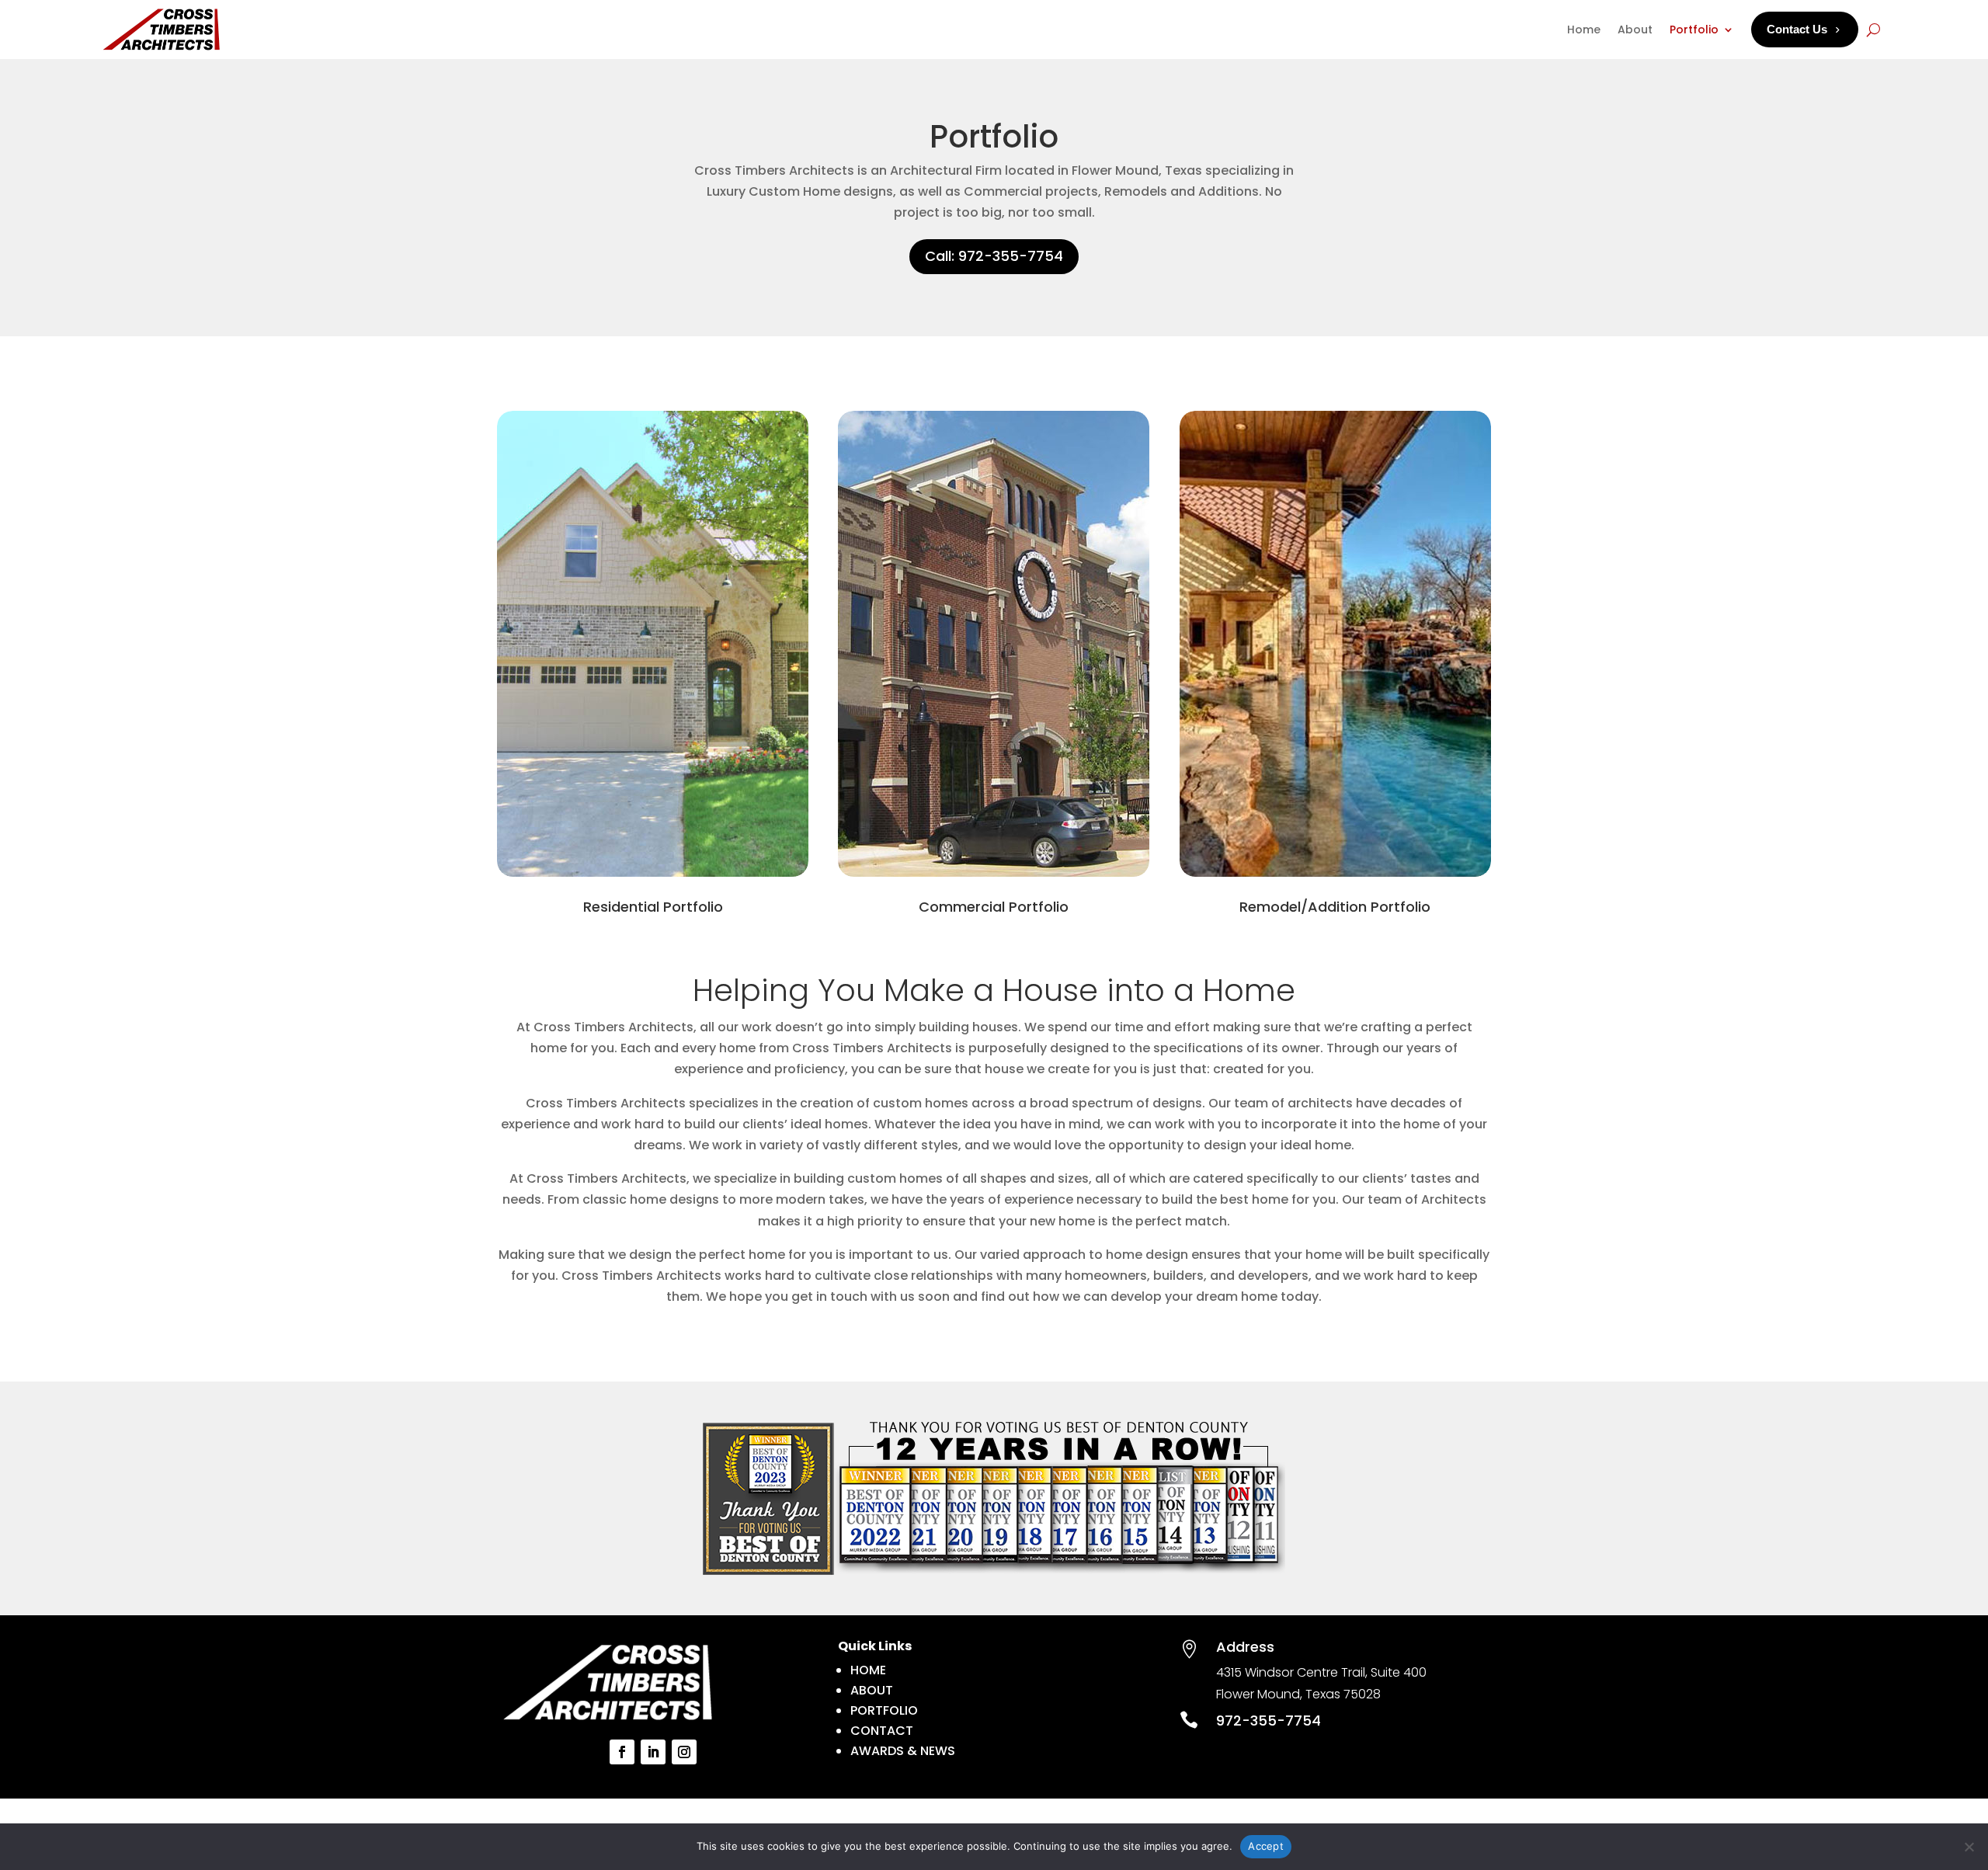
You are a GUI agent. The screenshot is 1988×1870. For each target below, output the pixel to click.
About (1635, 30)
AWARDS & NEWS (903, 1751)
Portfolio (1694, 30)
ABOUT (872, 1690)
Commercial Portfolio (994, 907)
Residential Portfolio (653, 907)
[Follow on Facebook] (622, 1752)
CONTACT (882, 1731)
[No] (1969, 1847)
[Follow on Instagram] (684, 1752)
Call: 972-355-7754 (994, 256)
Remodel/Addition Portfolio (1335, 907)
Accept (1266, 1846)
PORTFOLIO (884, 1710)
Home (1584, 30)
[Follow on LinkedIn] (653, 1752)
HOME (868, 1670)
